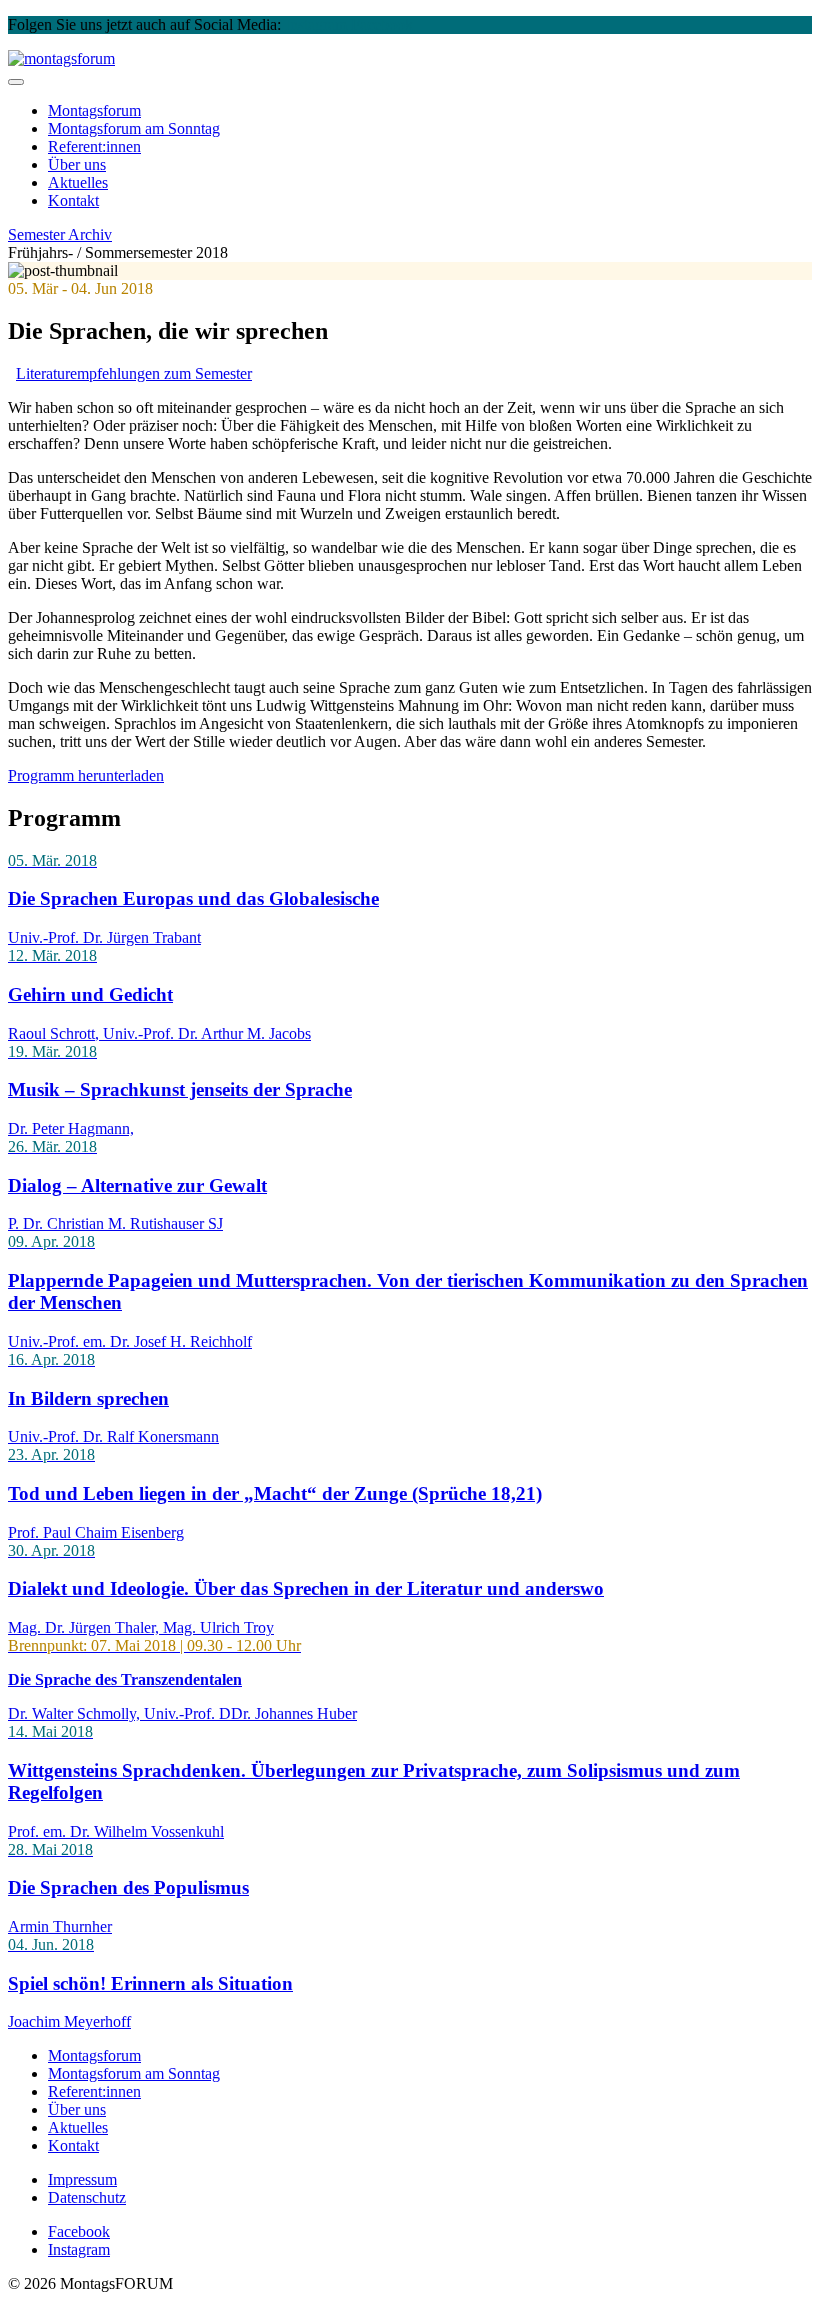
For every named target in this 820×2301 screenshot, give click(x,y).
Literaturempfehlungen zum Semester (134, 373)
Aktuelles (78, 182)
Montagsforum (94, 110)
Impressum (82, 2179)
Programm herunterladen (86, 775)
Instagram (316, 24)
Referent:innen (94, 146)
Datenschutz (87, 2197)
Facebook (382, 24)
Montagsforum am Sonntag (134, 2073)
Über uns (77, 164)
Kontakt (73, 200)
